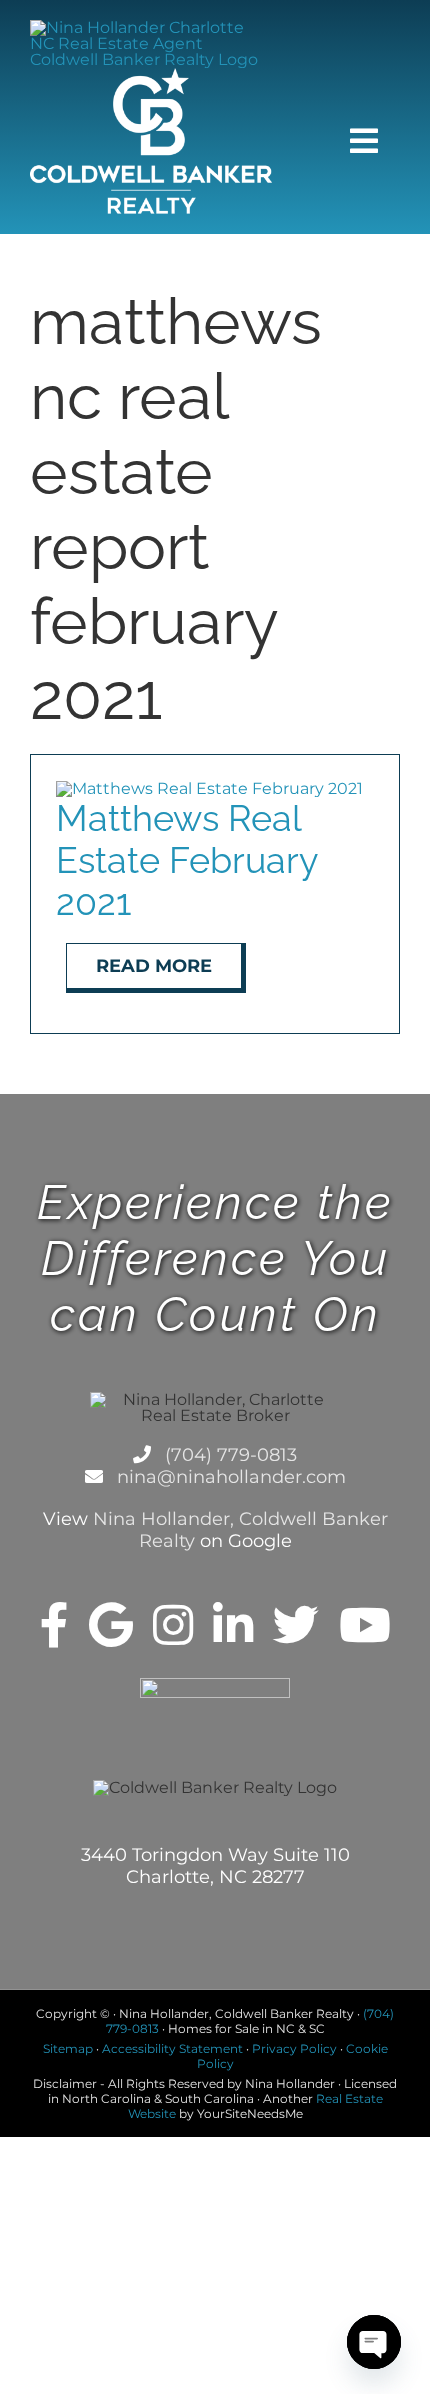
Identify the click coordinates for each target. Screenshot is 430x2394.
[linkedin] (233, 1625)
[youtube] (365, 1625)
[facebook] (54, 1625)
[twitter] (296, 1625)
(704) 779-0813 (228, 1455)
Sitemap (68, 2048)
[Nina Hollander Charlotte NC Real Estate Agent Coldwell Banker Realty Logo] (151, 27)
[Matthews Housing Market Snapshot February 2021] (209, 788)
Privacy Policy (294, 2048)
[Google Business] (111, 1625)
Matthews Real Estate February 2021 (187, 860)
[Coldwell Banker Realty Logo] (151, 75)
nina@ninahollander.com (229, 1477)
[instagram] (173, 1625)
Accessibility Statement (172, 2048)
